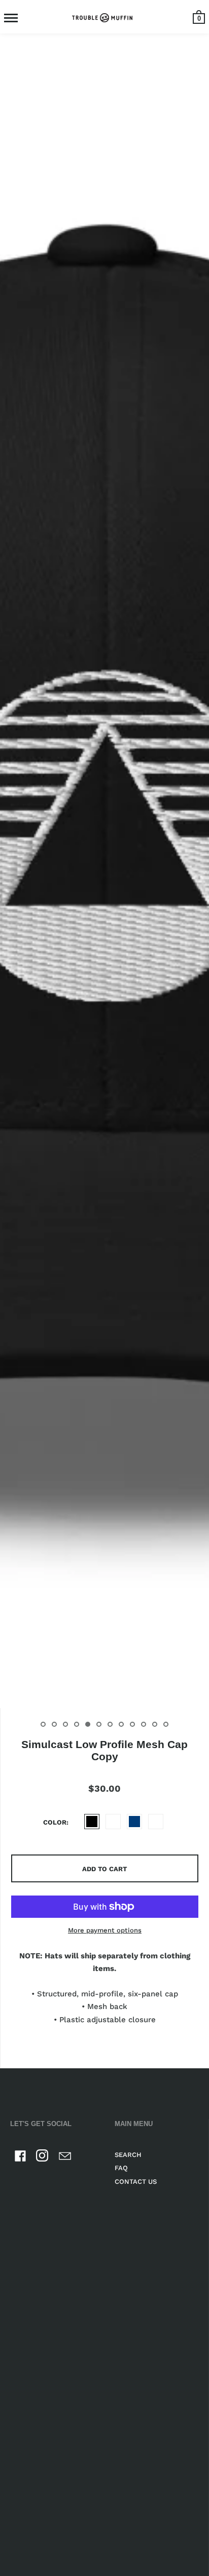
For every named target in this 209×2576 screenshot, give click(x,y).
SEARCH (128, 2155)
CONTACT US (136, 2182)
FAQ (121, 2168)
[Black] (92, 1822)
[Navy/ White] (156, 1822)
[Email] (65, 2158)
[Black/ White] (113, 1822)
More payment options (105, 1930)
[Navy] (134, 1822)
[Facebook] (20, 2158)
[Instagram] (43, 2158)
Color (55, 1822)
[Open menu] (11, 18)
